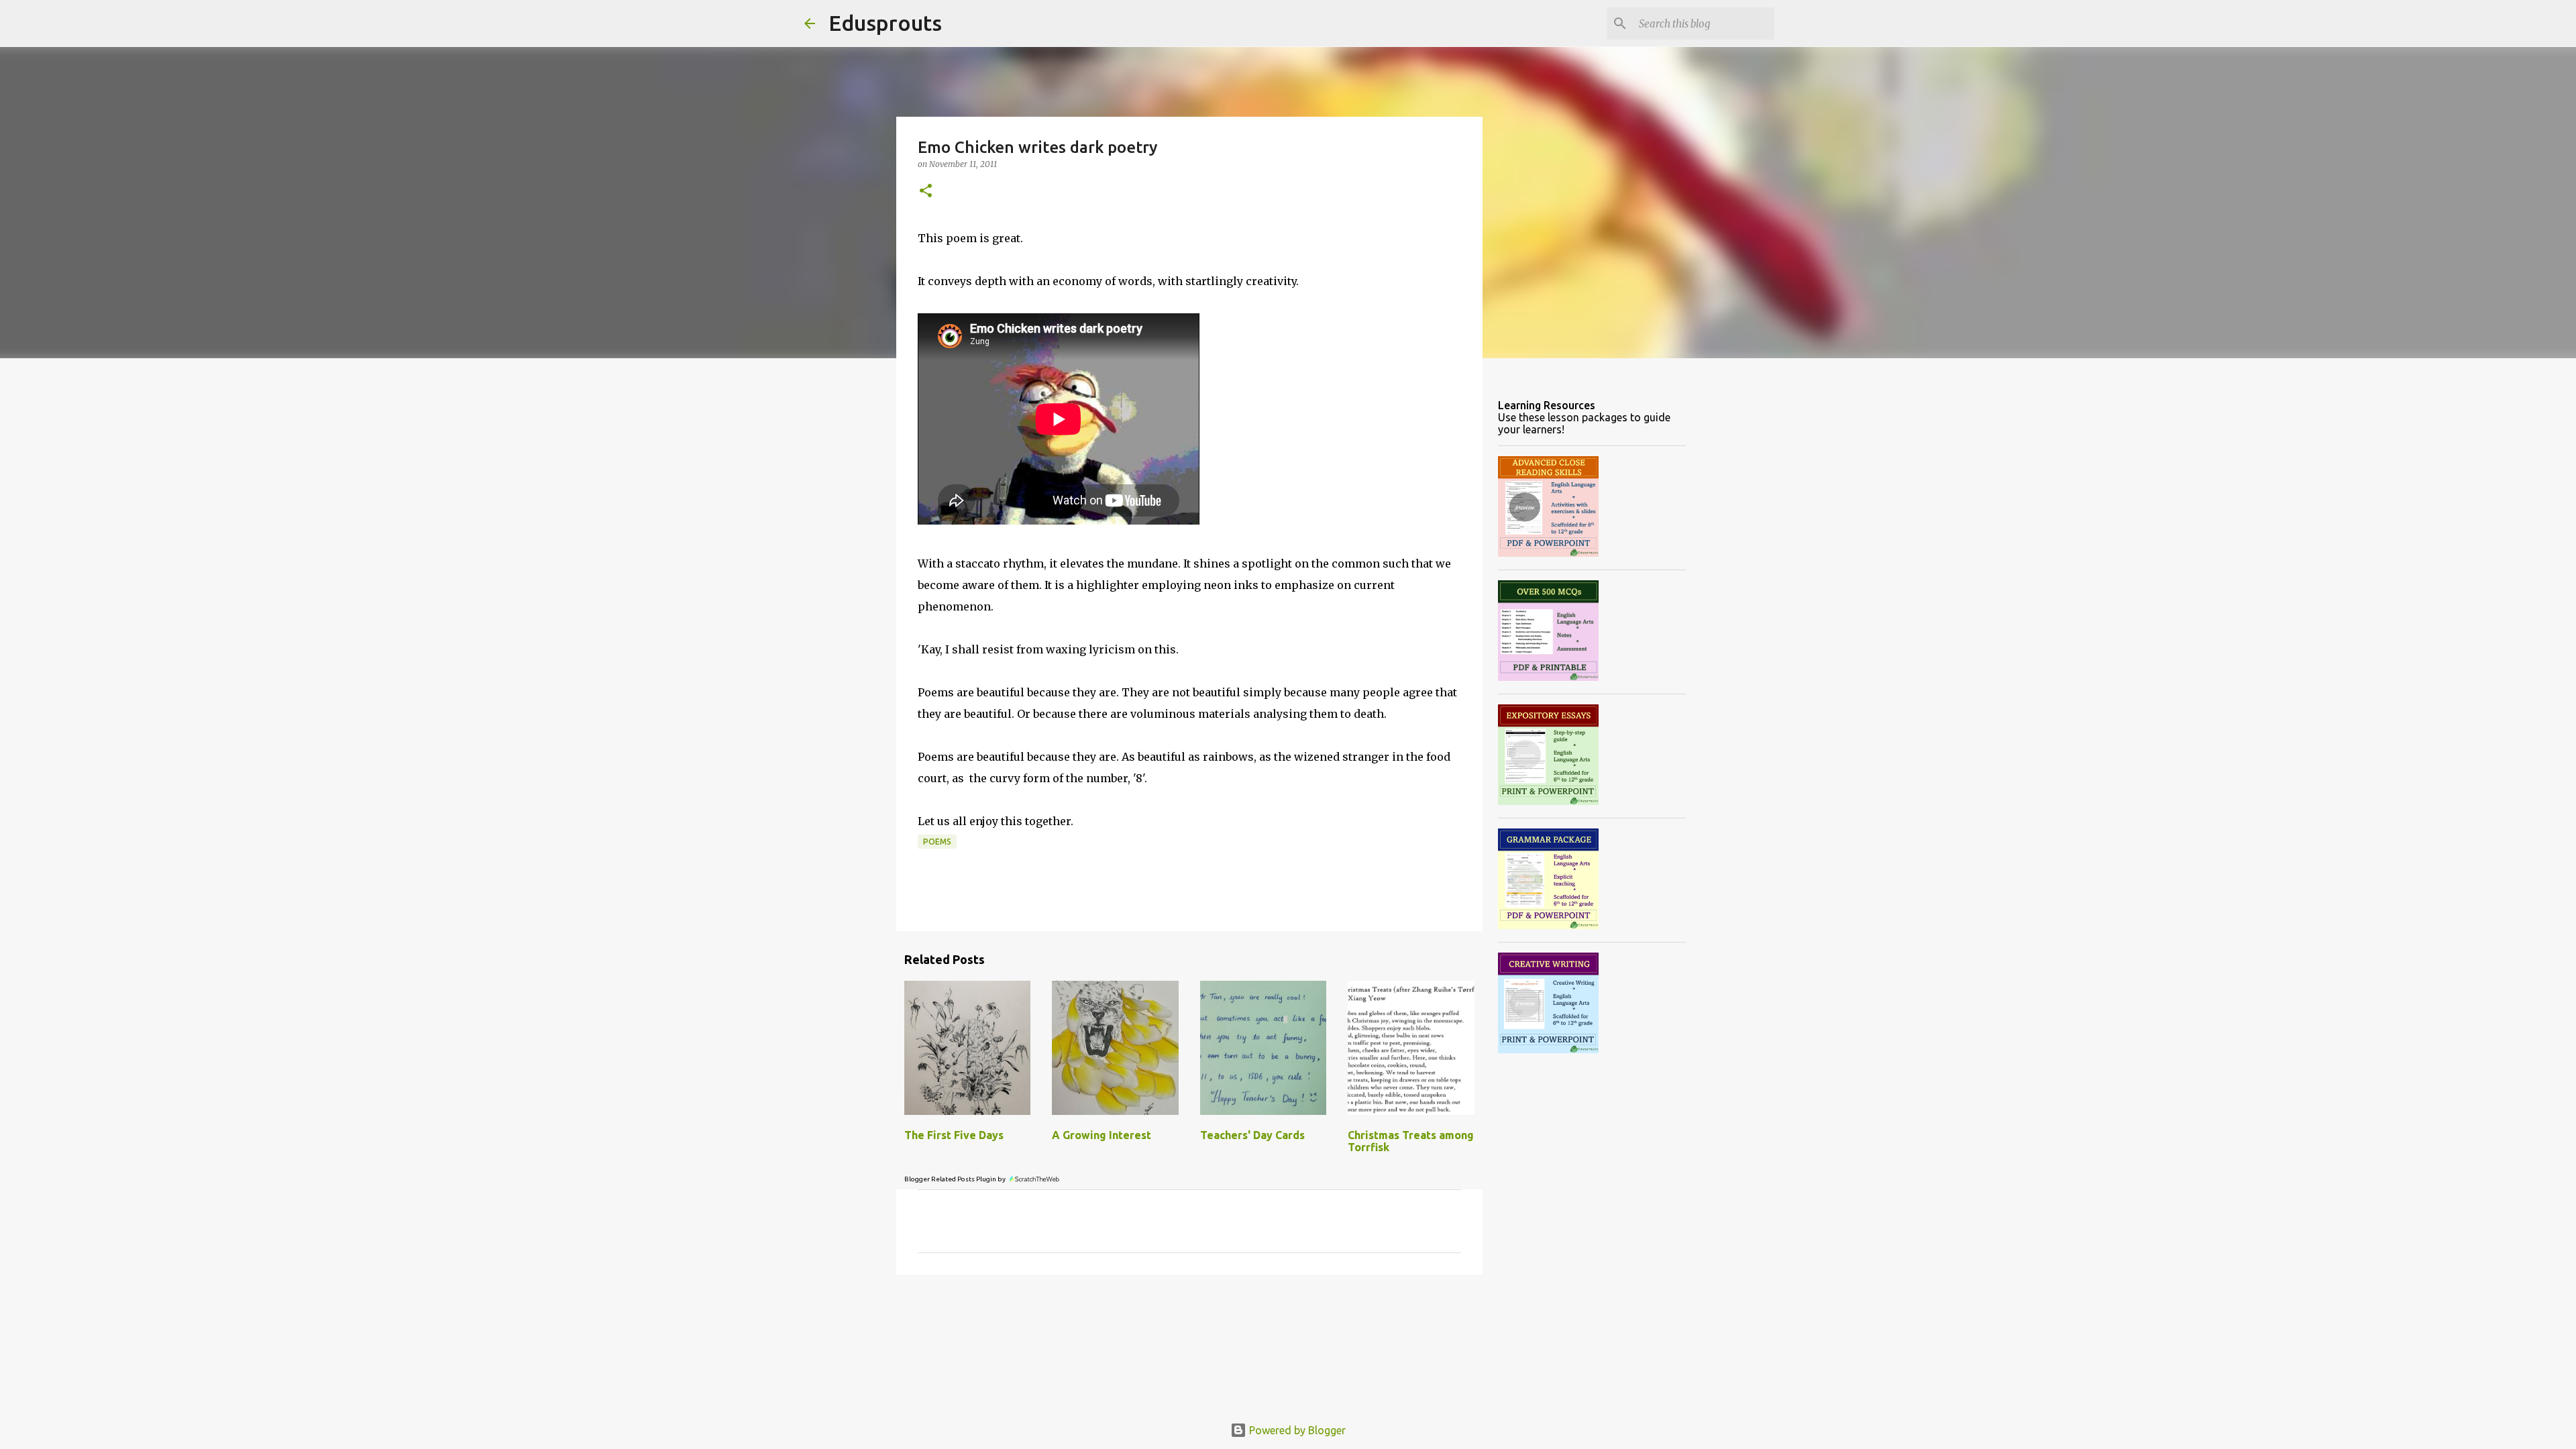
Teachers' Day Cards (1252, 1135)
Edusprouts (885, 23)
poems (937, 842)
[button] (926, 192)
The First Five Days (954, 1135)
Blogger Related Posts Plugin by (956, 1179)
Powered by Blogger (1296, 1430)
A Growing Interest (1102, 1135)
